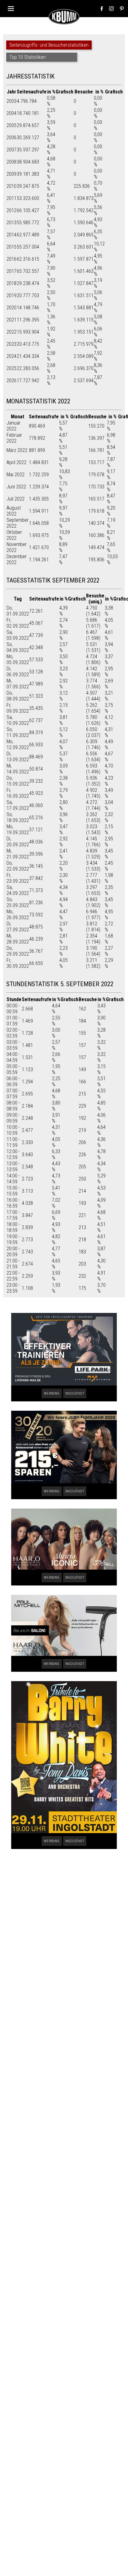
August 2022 (14, 511)
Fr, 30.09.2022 (18, 963)
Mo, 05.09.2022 (18, 659)
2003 (11, 101)
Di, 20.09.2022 (18, 842)
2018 (11, 283)
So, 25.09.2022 (18, 902)
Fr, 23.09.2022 (18, 878)
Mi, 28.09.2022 (18, 939)
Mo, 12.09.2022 (18, 744)
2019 (11, 295)
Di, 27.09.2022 (18, 927)
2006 (11, 138)
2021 (11, 320)
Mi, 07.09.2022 (18, 684)
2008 (11, 162)
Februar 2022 (14, 438)
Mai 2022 (16, 475)
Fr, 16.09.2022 (18, 793)
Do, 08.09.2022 (18, 696)
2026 (11, 380)
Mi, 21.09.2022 (18, 854)
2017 (11, 271)
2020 (11, 308)
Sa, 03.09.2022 (18, 635)
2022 (11, 332)
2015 (11, 247)
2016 (11, 259)
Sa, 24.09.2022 (18, 890)
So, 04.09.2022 (18, 647)
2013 (11, 223)
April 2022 (16, 462)
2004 (11, 113)
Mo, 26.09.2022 (18, 915)
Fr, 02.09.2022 (18, 623)
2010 (11, 186)
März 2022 (17, 450)
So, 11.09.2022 (18, 732)
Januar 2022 (14, 426)
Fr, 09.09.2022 (18, 708)
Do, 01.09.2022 (18, 611)
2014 (11, 235)
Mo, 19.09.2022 (18, 829)
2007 (11, 150)
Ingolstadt (75, 1393)
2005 (11, 125)
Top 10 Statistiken (27, 57)
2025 (11, 368)
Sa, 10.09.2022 (18, 720)
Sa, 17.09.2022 (18, 805)
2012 (11, 210)
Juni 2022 (16, 487)
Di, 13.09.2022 (18, 757)
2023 (11, 344)
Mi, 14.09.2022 (18, 769)
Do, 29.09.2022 (18, 951)
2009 (11, 174)
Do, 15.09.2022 (18, 781)
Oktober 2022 (14, 535)
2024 (11, 356)
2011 (11, 198)
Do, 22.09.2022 (18, 866)
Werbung (52, 1393)
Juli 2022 (16, 499)
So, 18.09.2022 (18, 817)
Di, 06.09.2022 (18, 672)
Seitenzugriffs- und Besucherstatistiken (49, 45)
